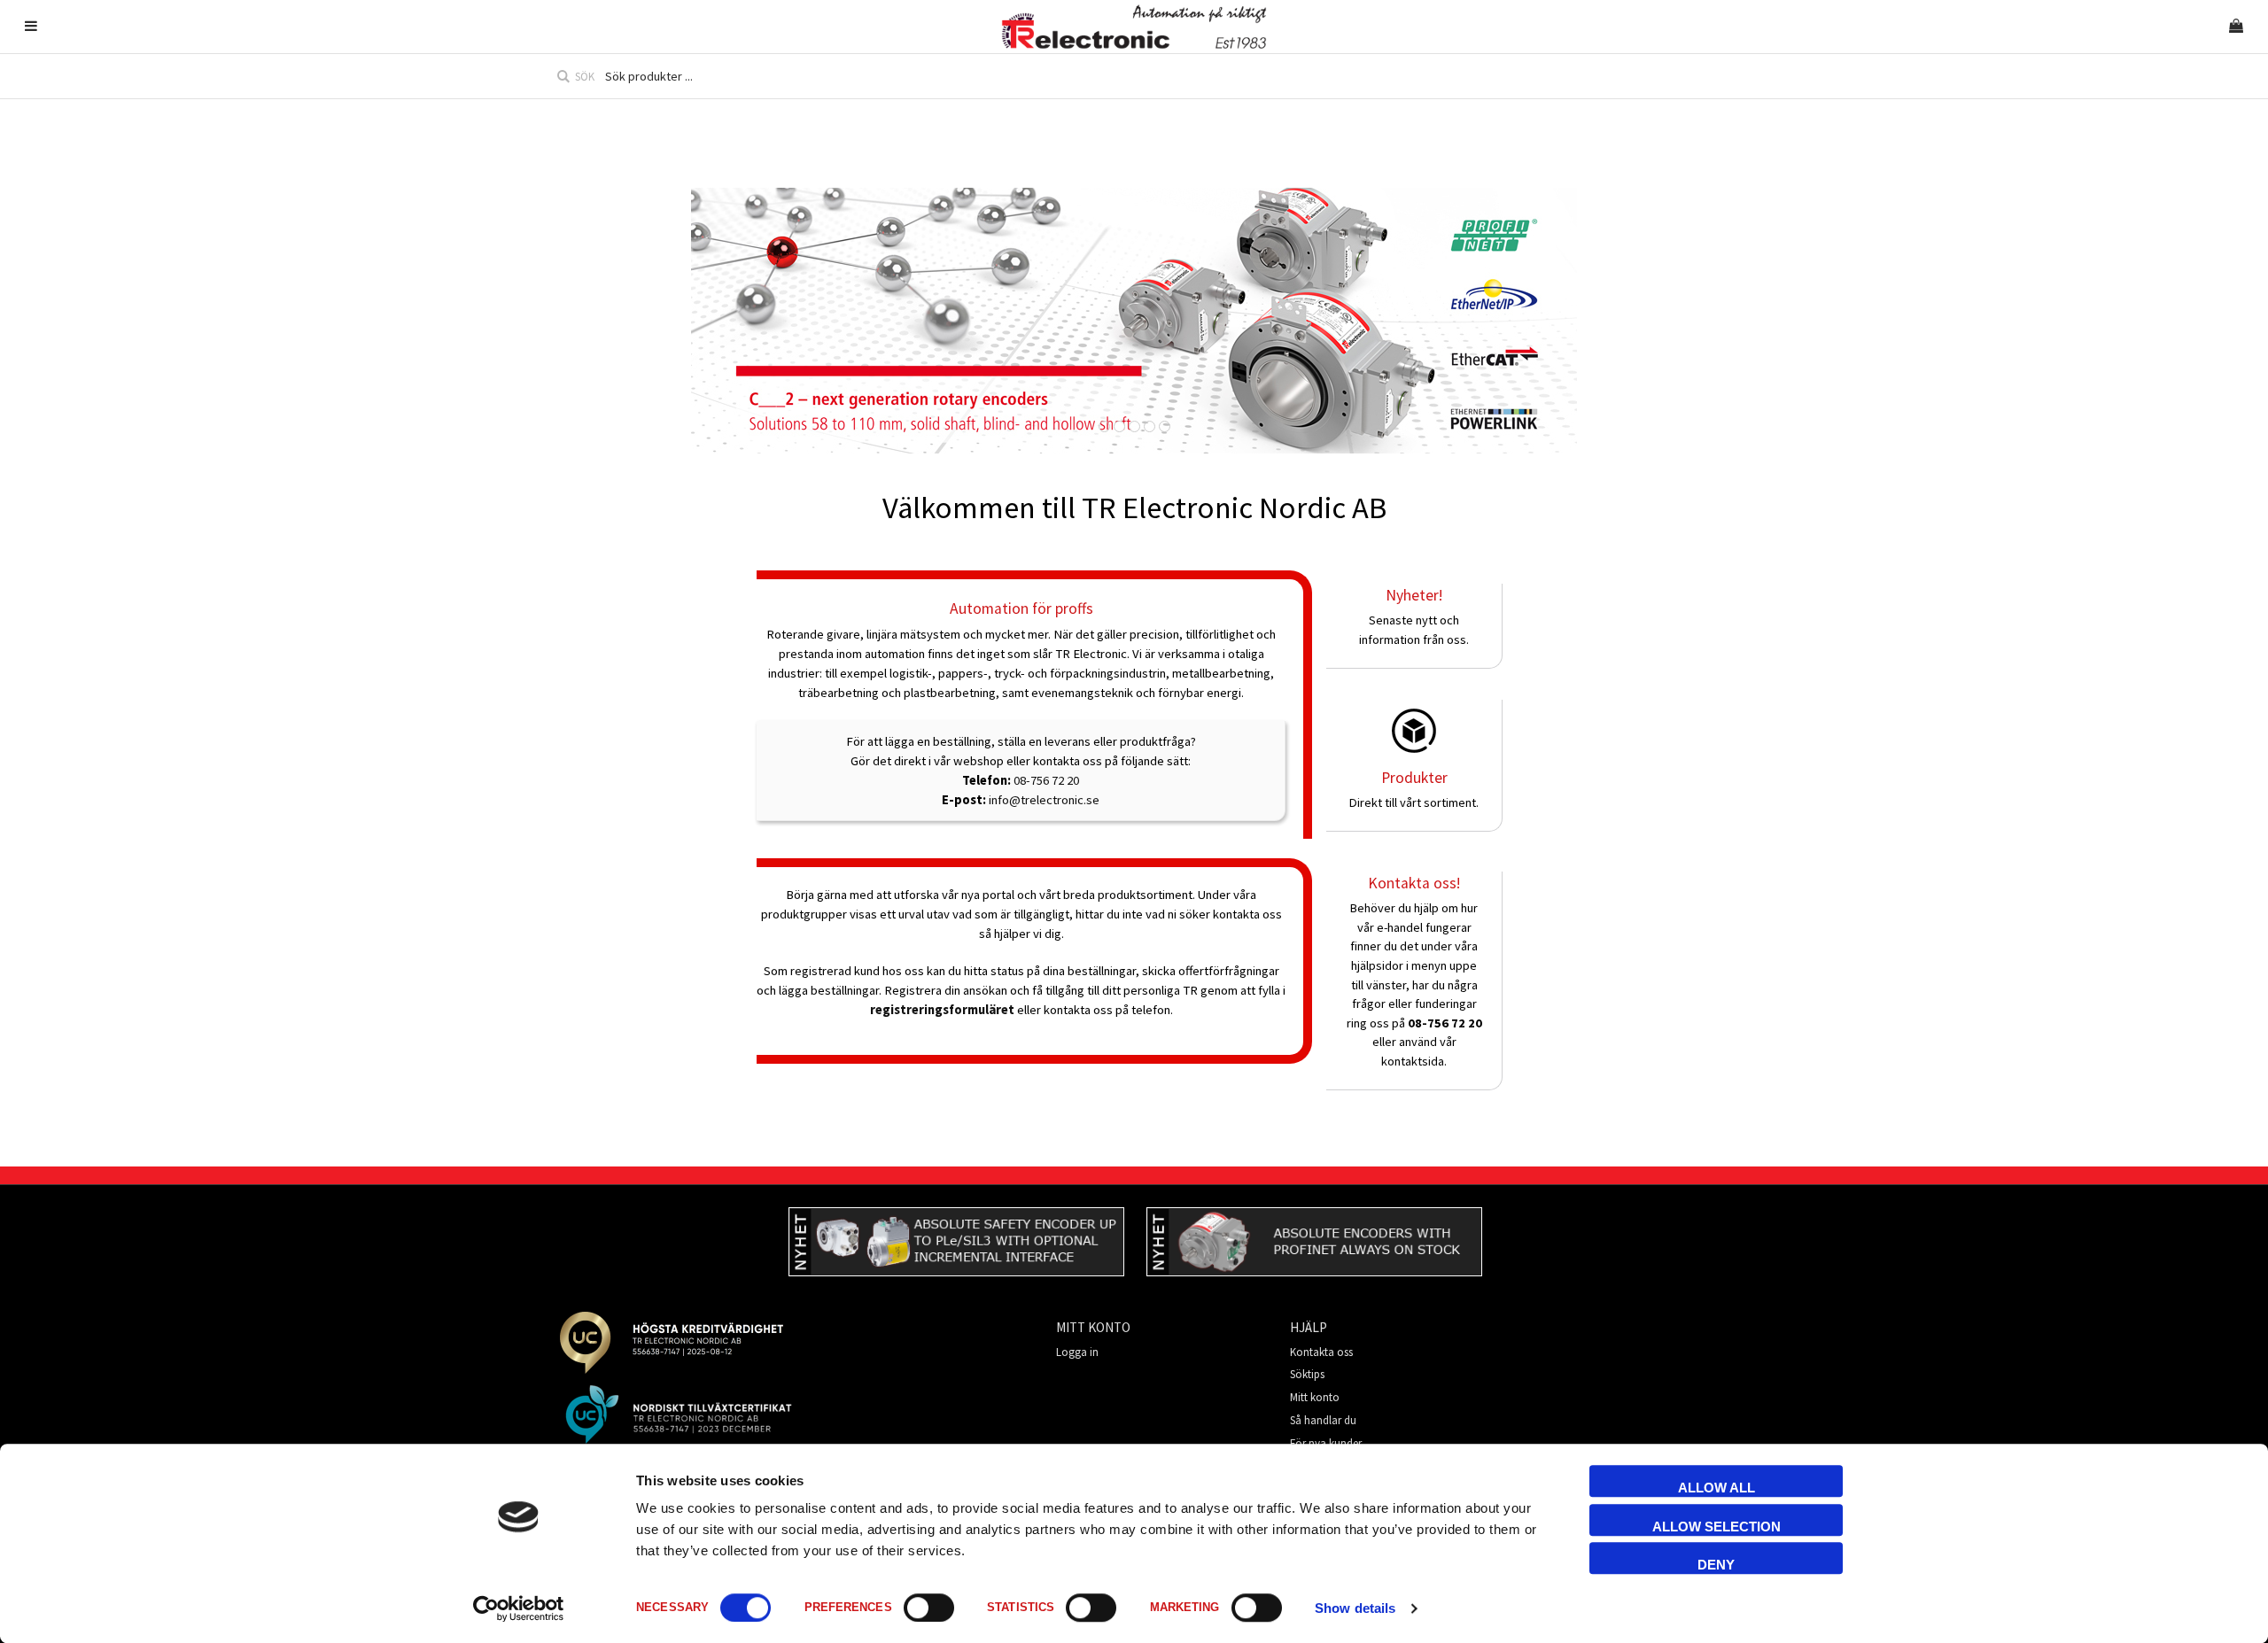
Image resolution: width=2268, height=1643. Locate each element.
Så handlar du (1323, 1420)
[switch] (929, 1608)
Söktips (1307, 1374)
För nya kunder (1326, 1443)
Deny (1716, 1565)
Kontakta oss (1321, 1352)
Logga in (1077, 1352)
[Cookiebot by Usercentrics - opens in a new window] (519, 1608)
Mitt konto (1315, 1397)
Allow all (1717, 1488)
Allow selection (1717, 1527)
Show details (1355, 1608)
